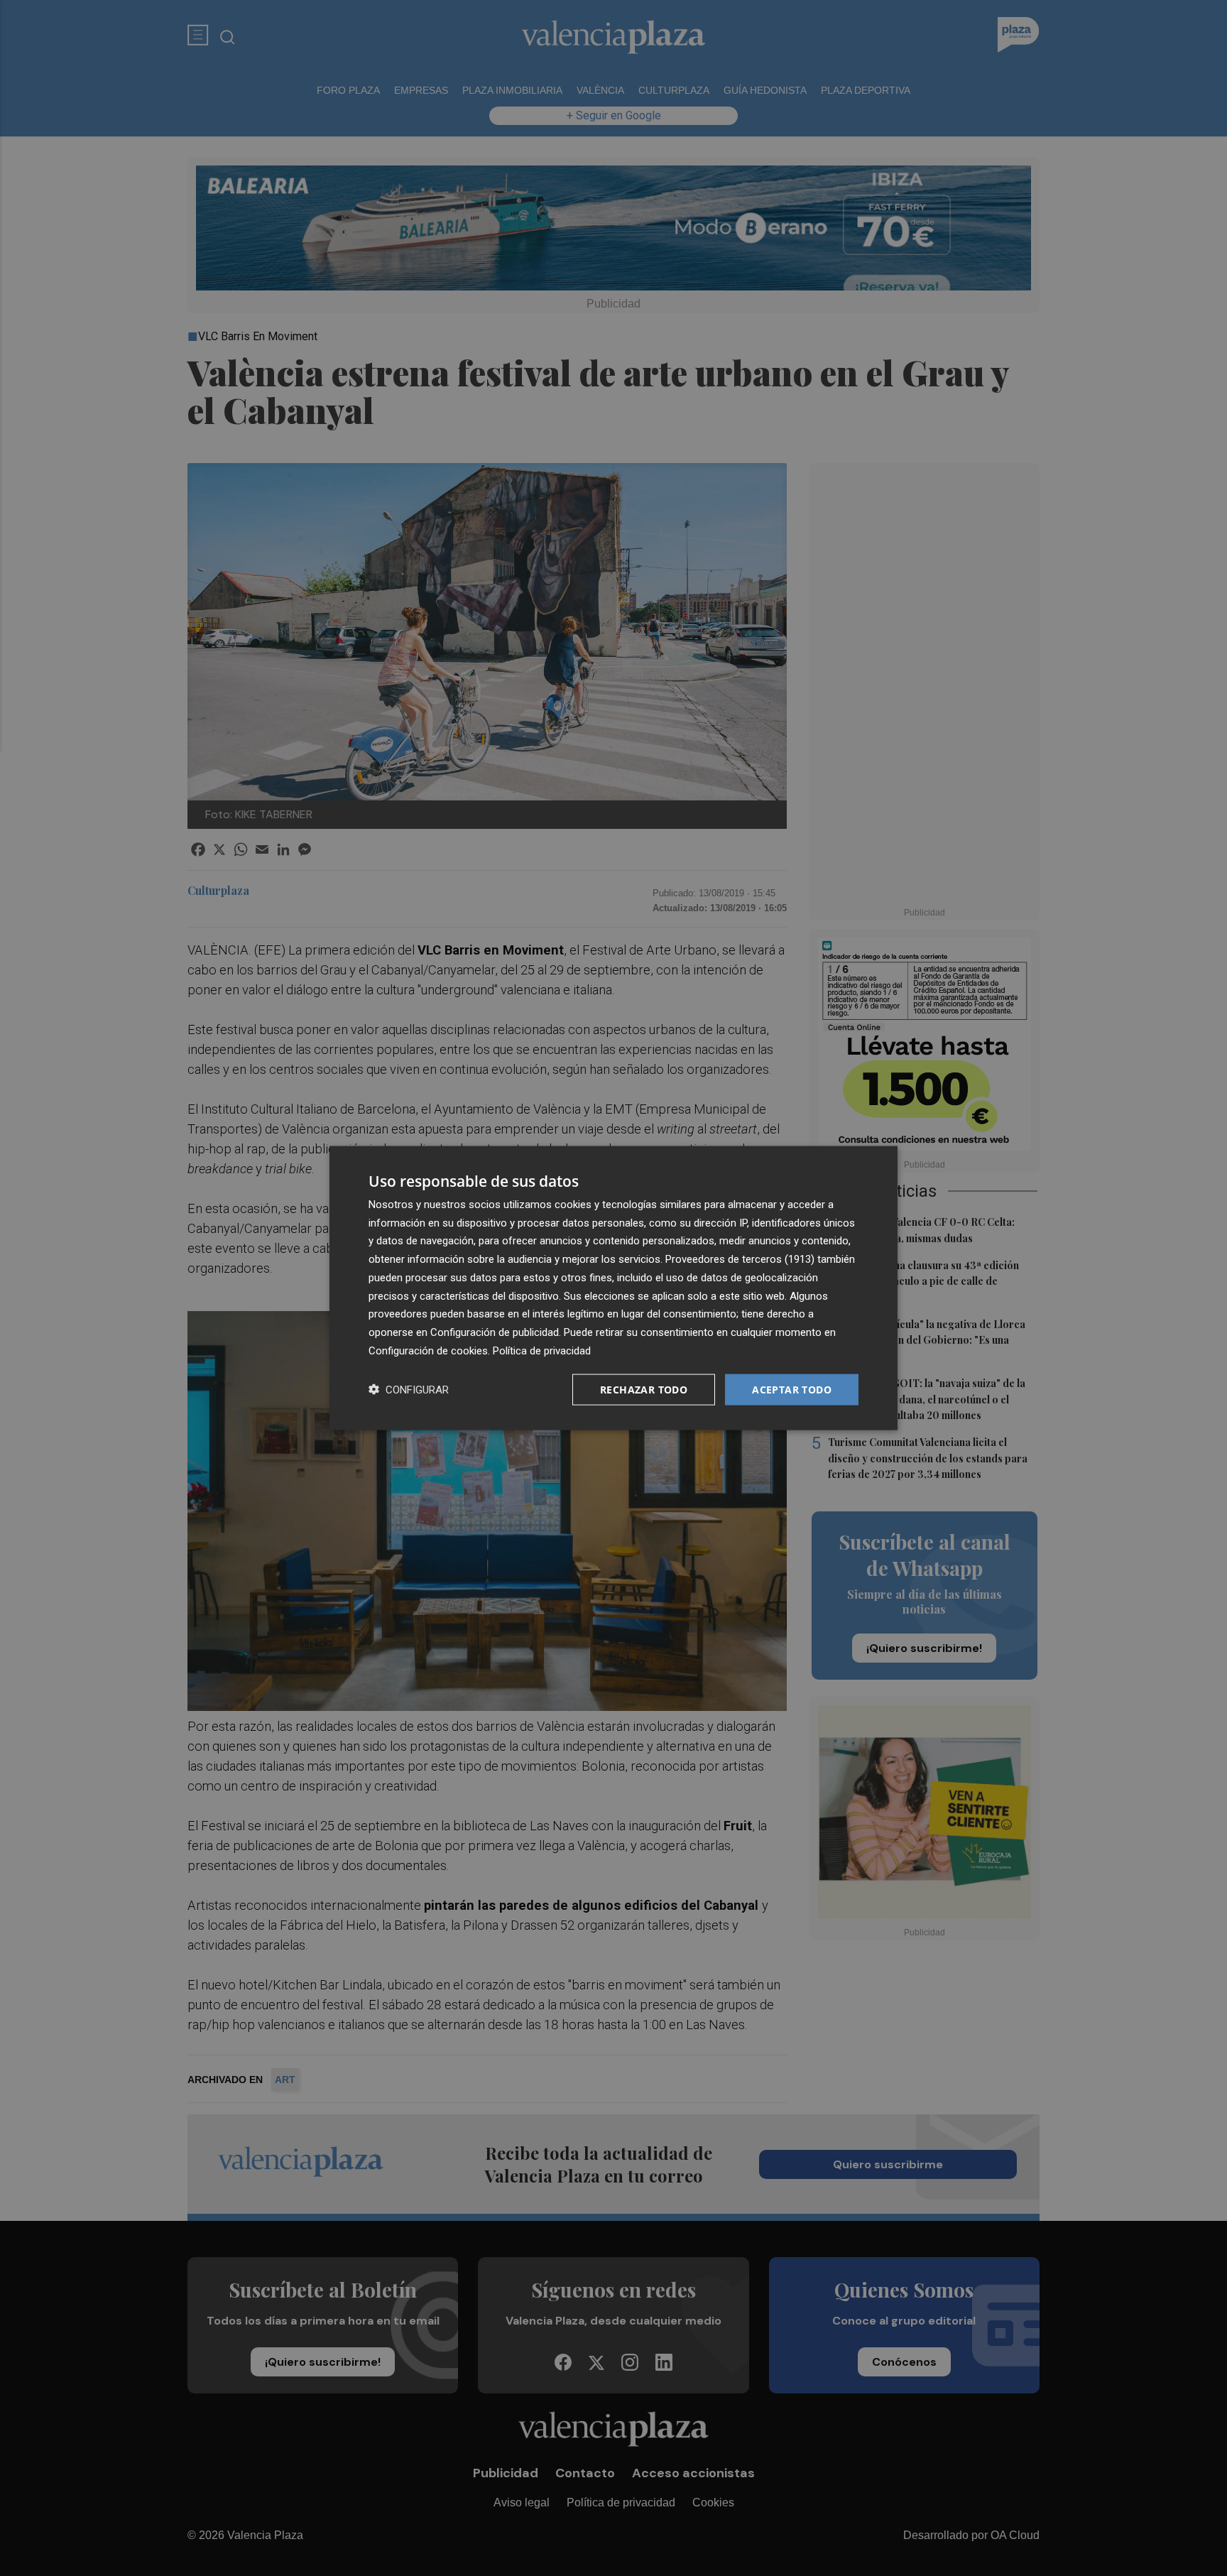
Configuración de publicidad (495, 1332)
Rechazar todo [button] (644, 1389)
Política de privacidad (542, 1350)
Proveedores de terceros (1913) (740, 1259)
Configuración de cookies (428, 1350)
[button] (409, 1390)
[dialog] (613, 1288)
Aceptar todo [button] (792, 1389)
